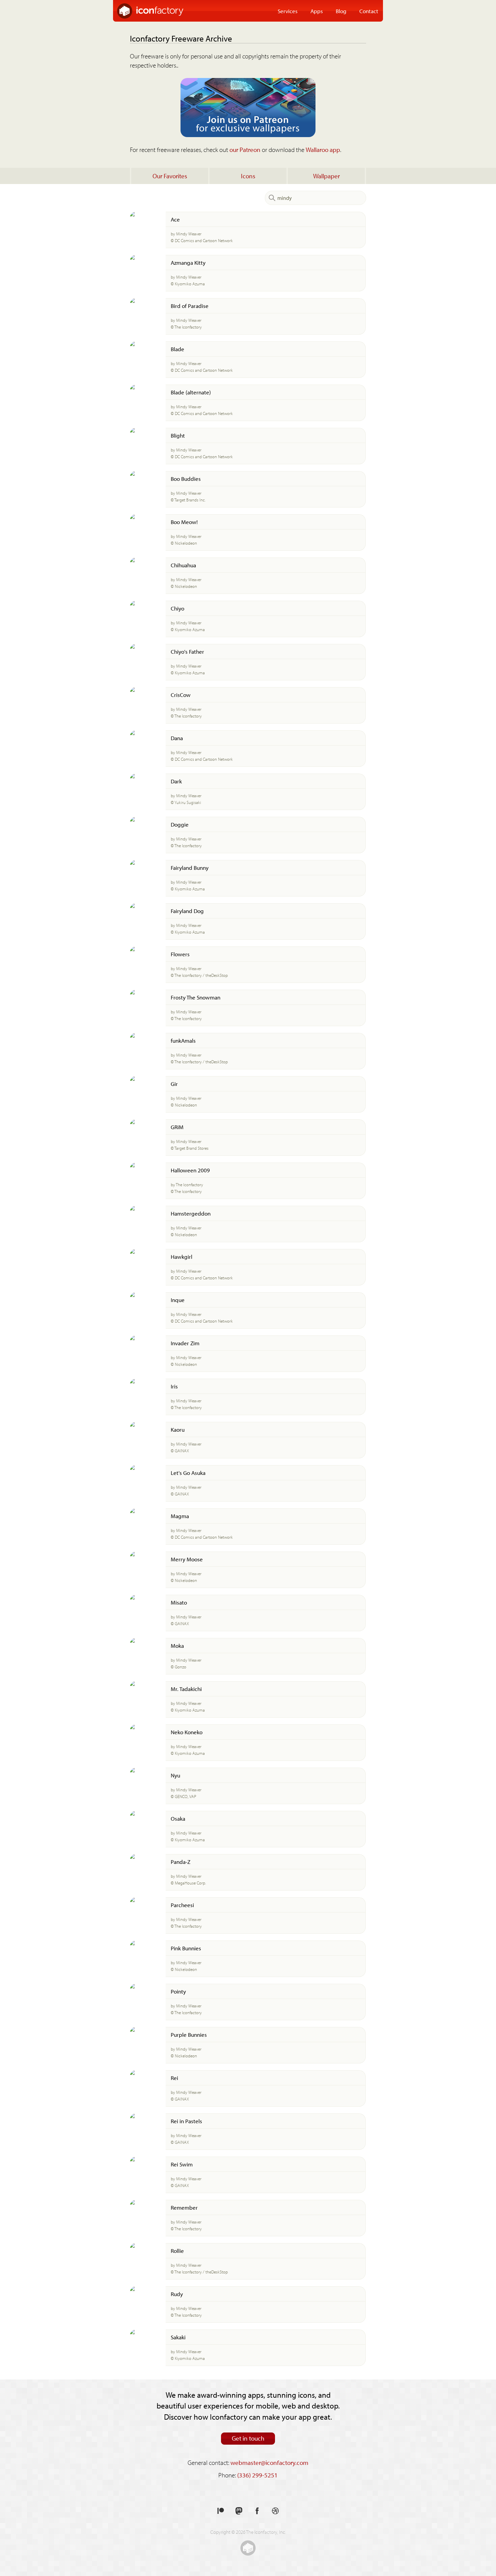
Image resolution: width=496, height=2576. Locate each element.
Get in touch (248, 2438)
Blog (341, 11)
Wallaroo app (323, 150)
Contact (369, 11)
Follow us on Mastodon (239, 2511)
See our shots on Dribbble (275, 2511)
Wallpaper (326, 176)
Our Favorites (170, 176)
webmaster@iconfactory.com (269, 2463)
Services (288, 11)
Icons (248, 176)
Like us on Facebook (257, 2511)
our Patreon (245, 150)
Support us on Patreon (221, 2511)
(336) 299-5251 (257, 2475)
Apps (317, 11)
